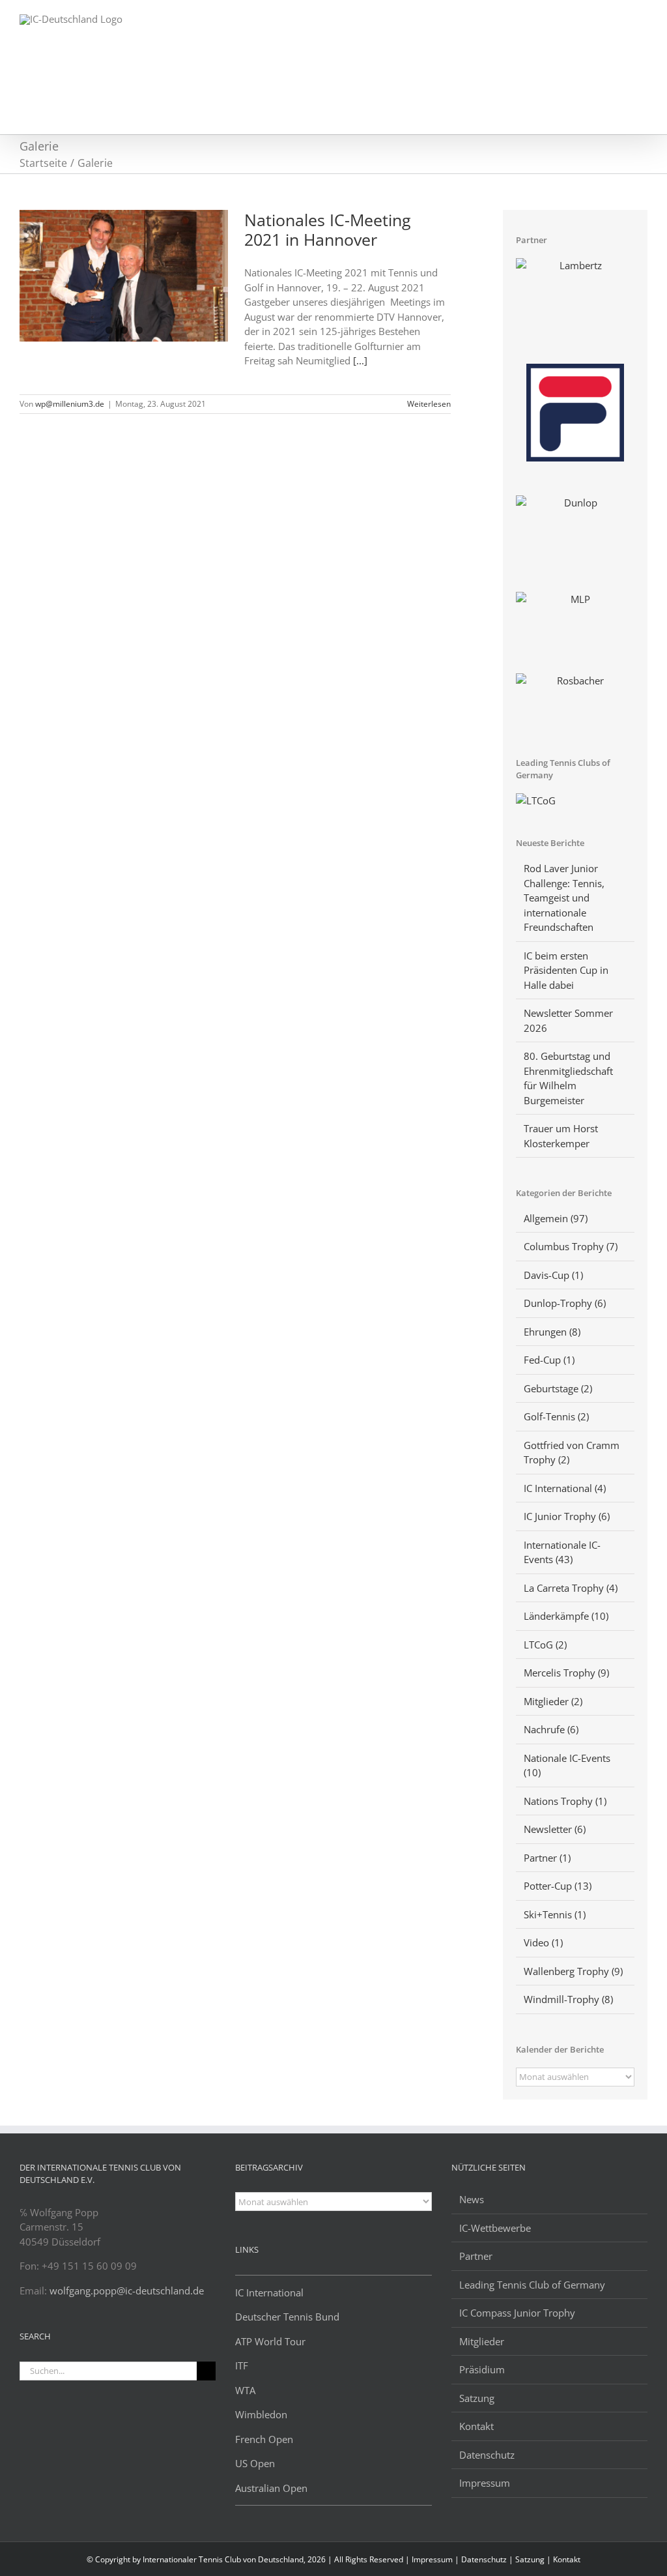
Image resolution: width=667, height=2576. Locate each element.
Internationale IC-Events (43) (562, 1552)
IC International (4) (565, 1488)
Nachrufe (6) (551, 1729)
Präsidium (482, 2369)
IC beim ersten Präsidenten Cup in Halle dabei (566, 970)
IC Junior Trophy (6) (567, 1516)
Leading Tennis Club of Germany (532, 2285)
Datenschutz (487, 2455)
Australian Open (271, 2488)
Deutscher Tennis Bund (287, 2317)
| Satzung (528, 2559)
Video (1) (543, 1942)
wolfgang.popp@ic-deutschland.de (127, 2291)
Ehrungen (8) (552, 1332)
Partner (476, 2256)
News (472, 2199)
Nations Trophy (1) (565, 1801)
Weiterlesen (429, 404)
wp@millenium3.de (70, 404)
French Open (264, 2439)
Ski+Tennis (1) (555, 1914)
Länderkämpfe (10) (566, 1616)
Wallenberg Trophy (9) (573, 1971)
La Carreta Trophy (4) (571, 1588)
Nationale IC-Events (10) (567, 1765)
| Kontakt (563, 2559)
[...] (360, 360)
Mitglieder (482, 2341)
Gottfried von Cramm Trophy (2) (572, 1453)
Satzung (477, 2398)
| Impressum (430, 2559)
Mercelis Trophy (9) (566, 1673)
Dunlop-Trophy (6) (565, 1303)
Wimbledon (261, 2414)
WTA (245, 2390)
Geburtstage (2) (558, 1388)
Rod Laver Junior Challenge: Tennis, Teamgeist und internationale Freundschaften (564, 898)
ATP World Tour (270, 2341)
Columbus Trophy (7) (571, 1246)
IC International (269, 2292)
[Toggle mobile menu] (642, 20)
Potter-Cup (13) (558, 1886)
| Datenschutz (482, 2559)
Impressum (485, 2483)
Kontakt (476, 2426)
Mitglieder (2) (553, 1701)
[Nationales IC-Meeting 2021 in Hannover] (124, 276)
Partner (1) (547, 1858)
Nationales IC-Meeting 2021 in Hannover (328, 229)
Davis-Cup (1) (553, 1275)
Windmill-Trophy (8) (568, 1999)
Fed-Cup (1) (549, 1360)
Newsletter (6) (555, 1829)
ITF (242, 2365)
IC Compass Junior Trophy (517, 2313)
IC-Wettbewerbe (495, 2228)
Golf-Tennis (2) (556, 1416)
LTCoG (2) (545, 1645)
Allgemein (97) (556, 1218)
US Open (255, 2463)
